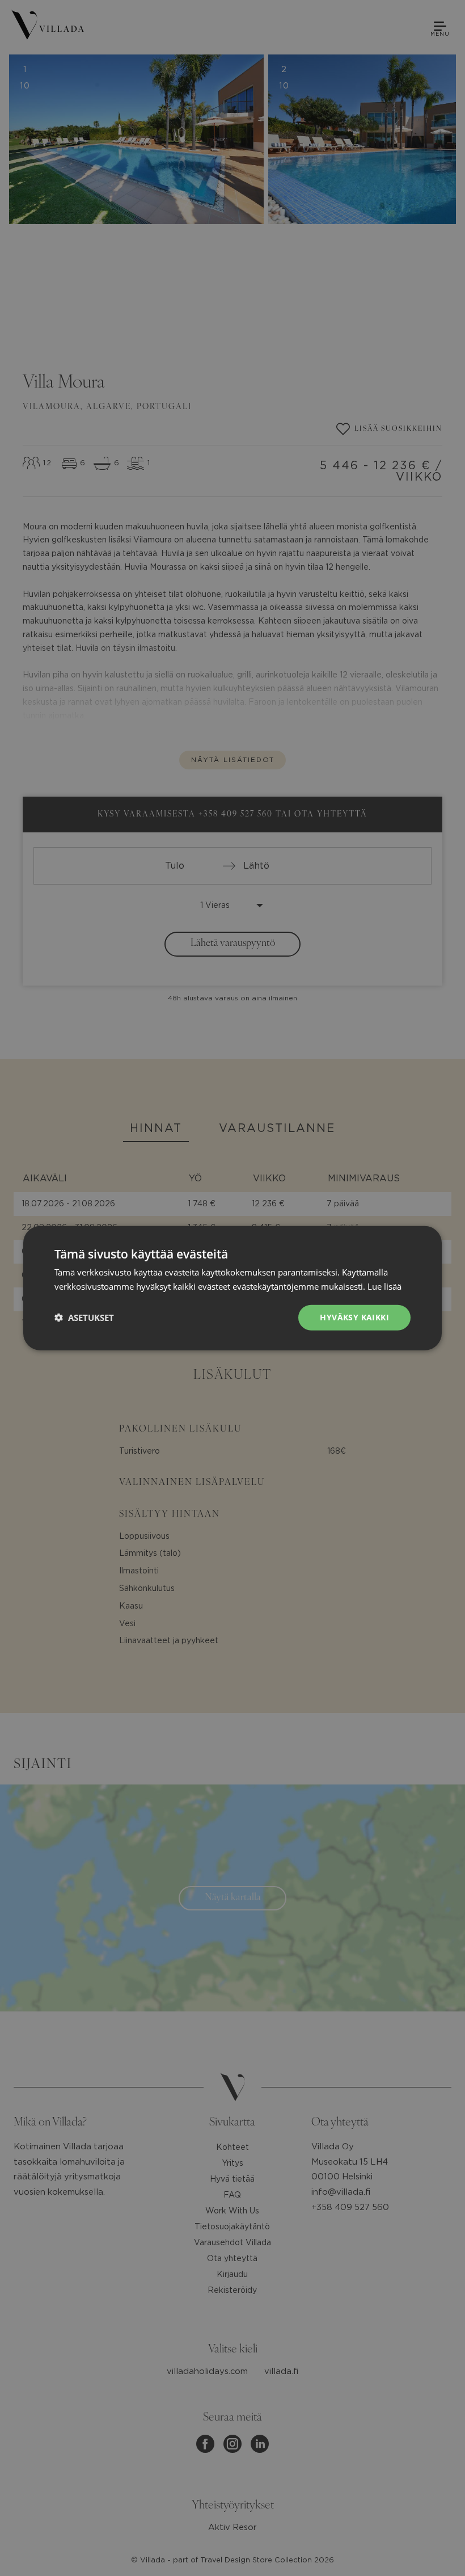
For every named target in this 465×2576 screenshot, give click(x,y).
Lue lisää (384, 1286)
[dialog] (232, 1288)
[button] (84, 1318)
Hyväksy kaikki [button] (354, 1317)
